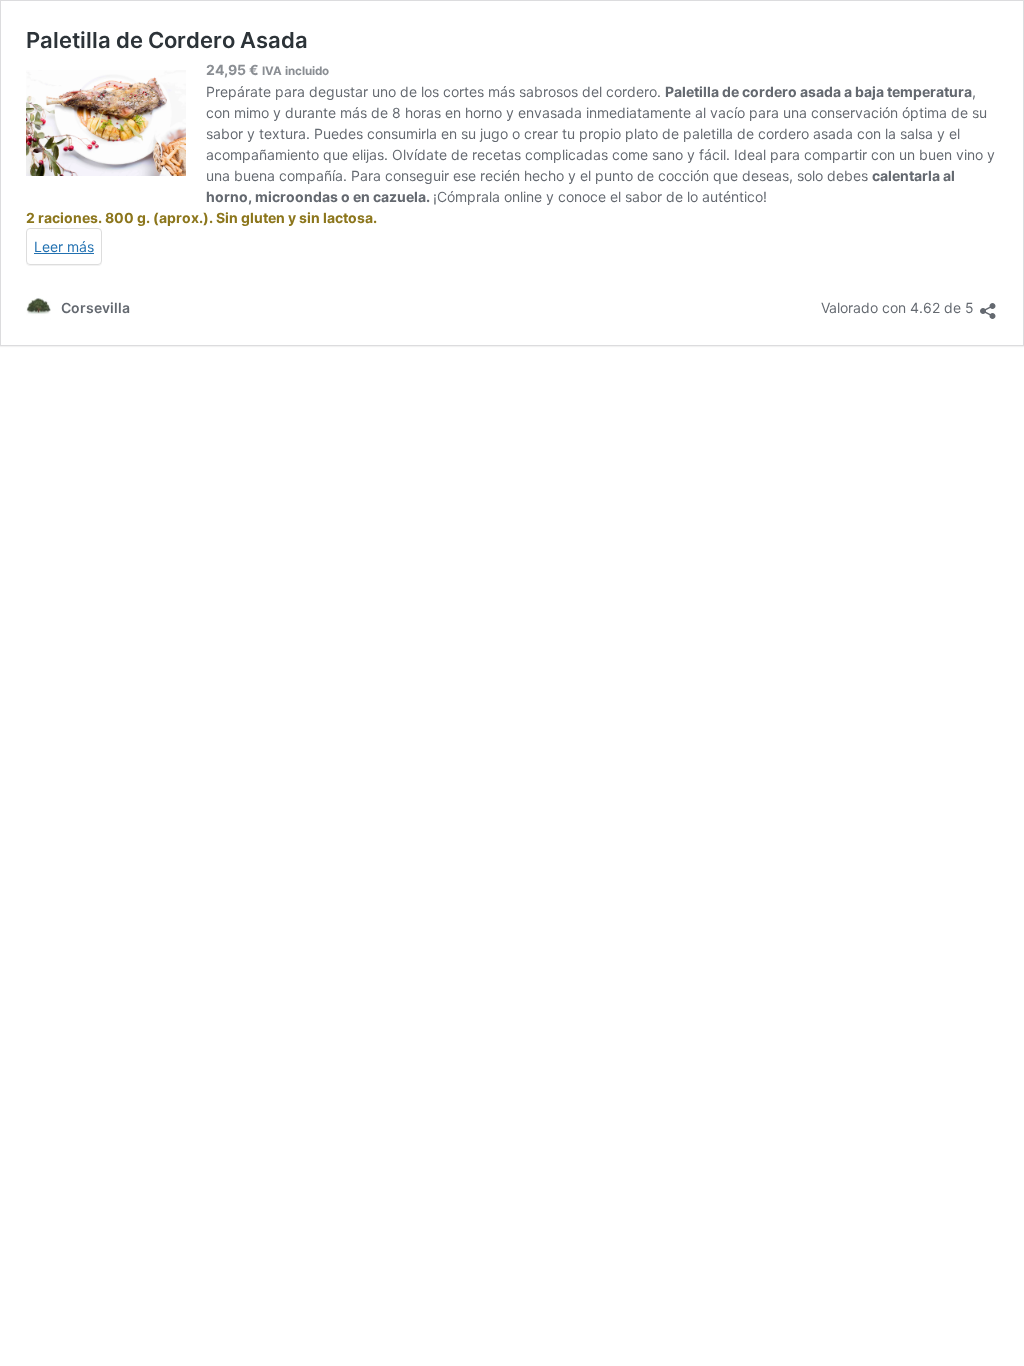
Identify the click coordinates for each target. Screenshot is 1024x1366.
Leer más (64, 246)
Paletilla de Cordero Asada (167, 40)
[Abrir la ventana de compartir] (988, 304)
